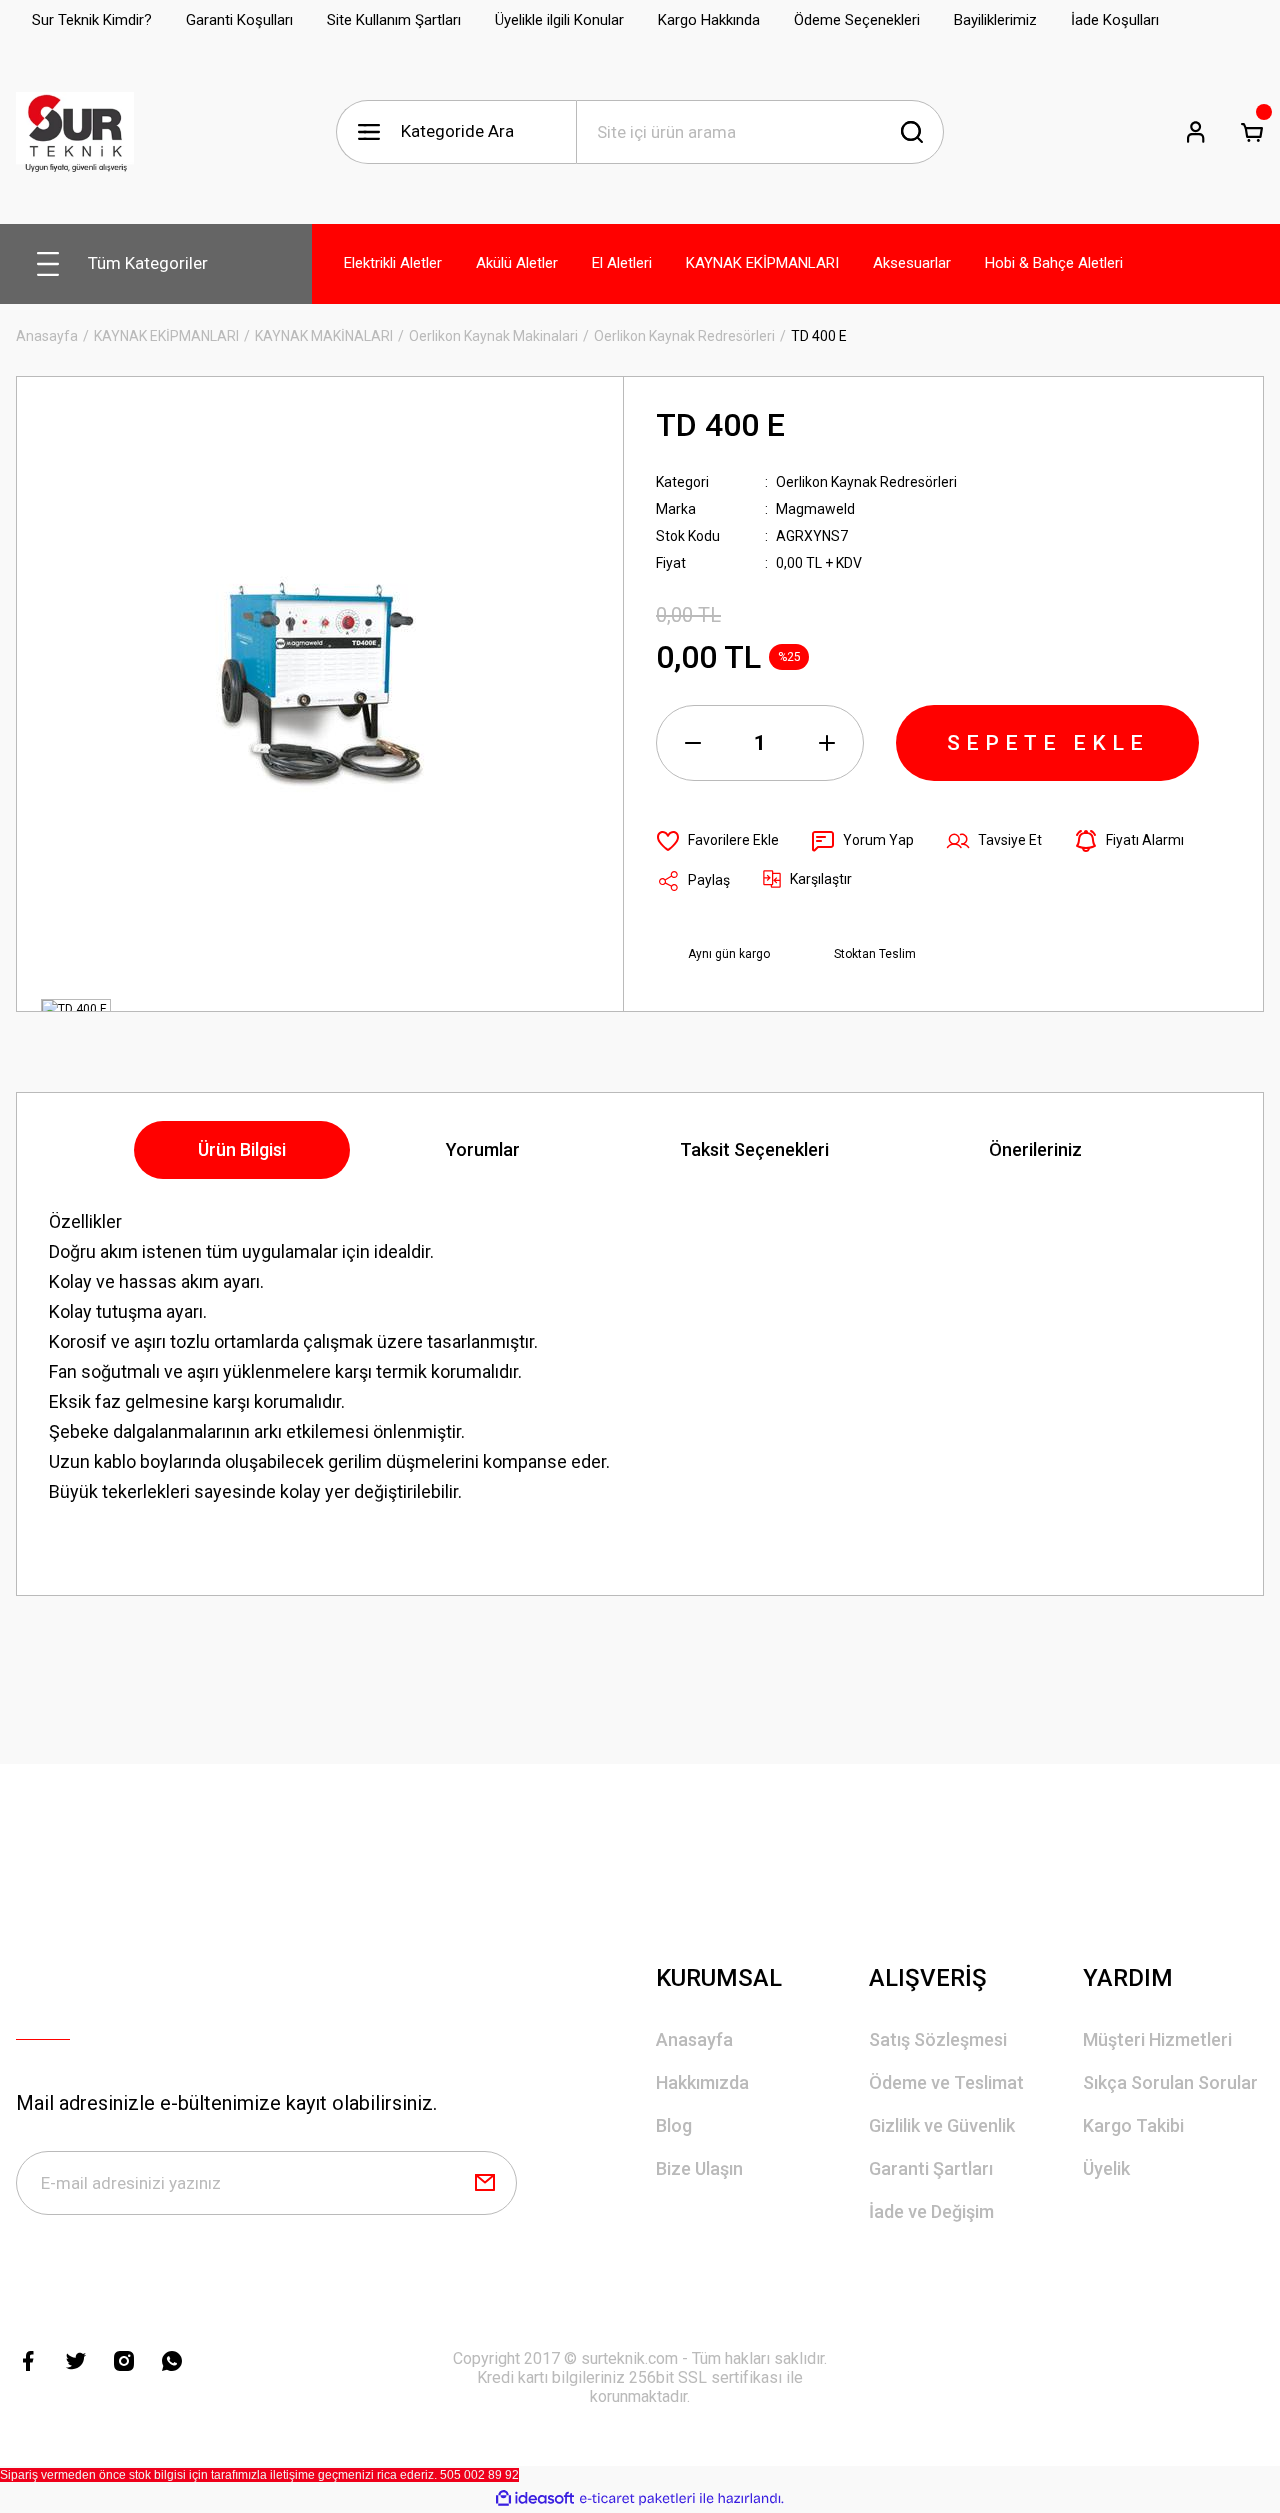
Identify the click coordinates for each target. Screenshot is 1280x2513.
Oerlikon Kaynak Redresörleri (866, 482)
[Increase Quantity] (827, 743)
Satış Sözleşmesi (938, 2039)
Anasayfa (694, 2039)
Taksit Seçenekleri (754, 1149)
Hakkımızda (702, 2082)
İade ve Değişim (931, 2211)
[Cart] (1252, 132)
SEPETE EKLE (1048, 743)
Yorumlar (483, 1149)
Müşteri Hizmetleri (1157, 2039)
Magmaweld (815, 509)
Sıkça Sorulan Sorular (1170, 2082)
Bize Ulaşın (699, 2168)
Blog (674, 2125)
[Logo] (75, 132)
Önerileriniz (1035, 1149)
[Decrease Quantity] (693, 743)
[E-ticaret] (637, 2499)
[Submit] (485, 2183)
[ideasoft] (535, 2498)
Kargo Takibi (1133, 2125)
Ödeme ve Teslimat (946, 2082)
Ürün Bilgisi (242, 1149)
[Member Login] (1196, 132)
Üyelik (1106, 2168)
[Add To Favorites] (717, 841)
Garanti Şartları (931, 2168)
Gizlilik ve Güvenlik (942, 2125)
